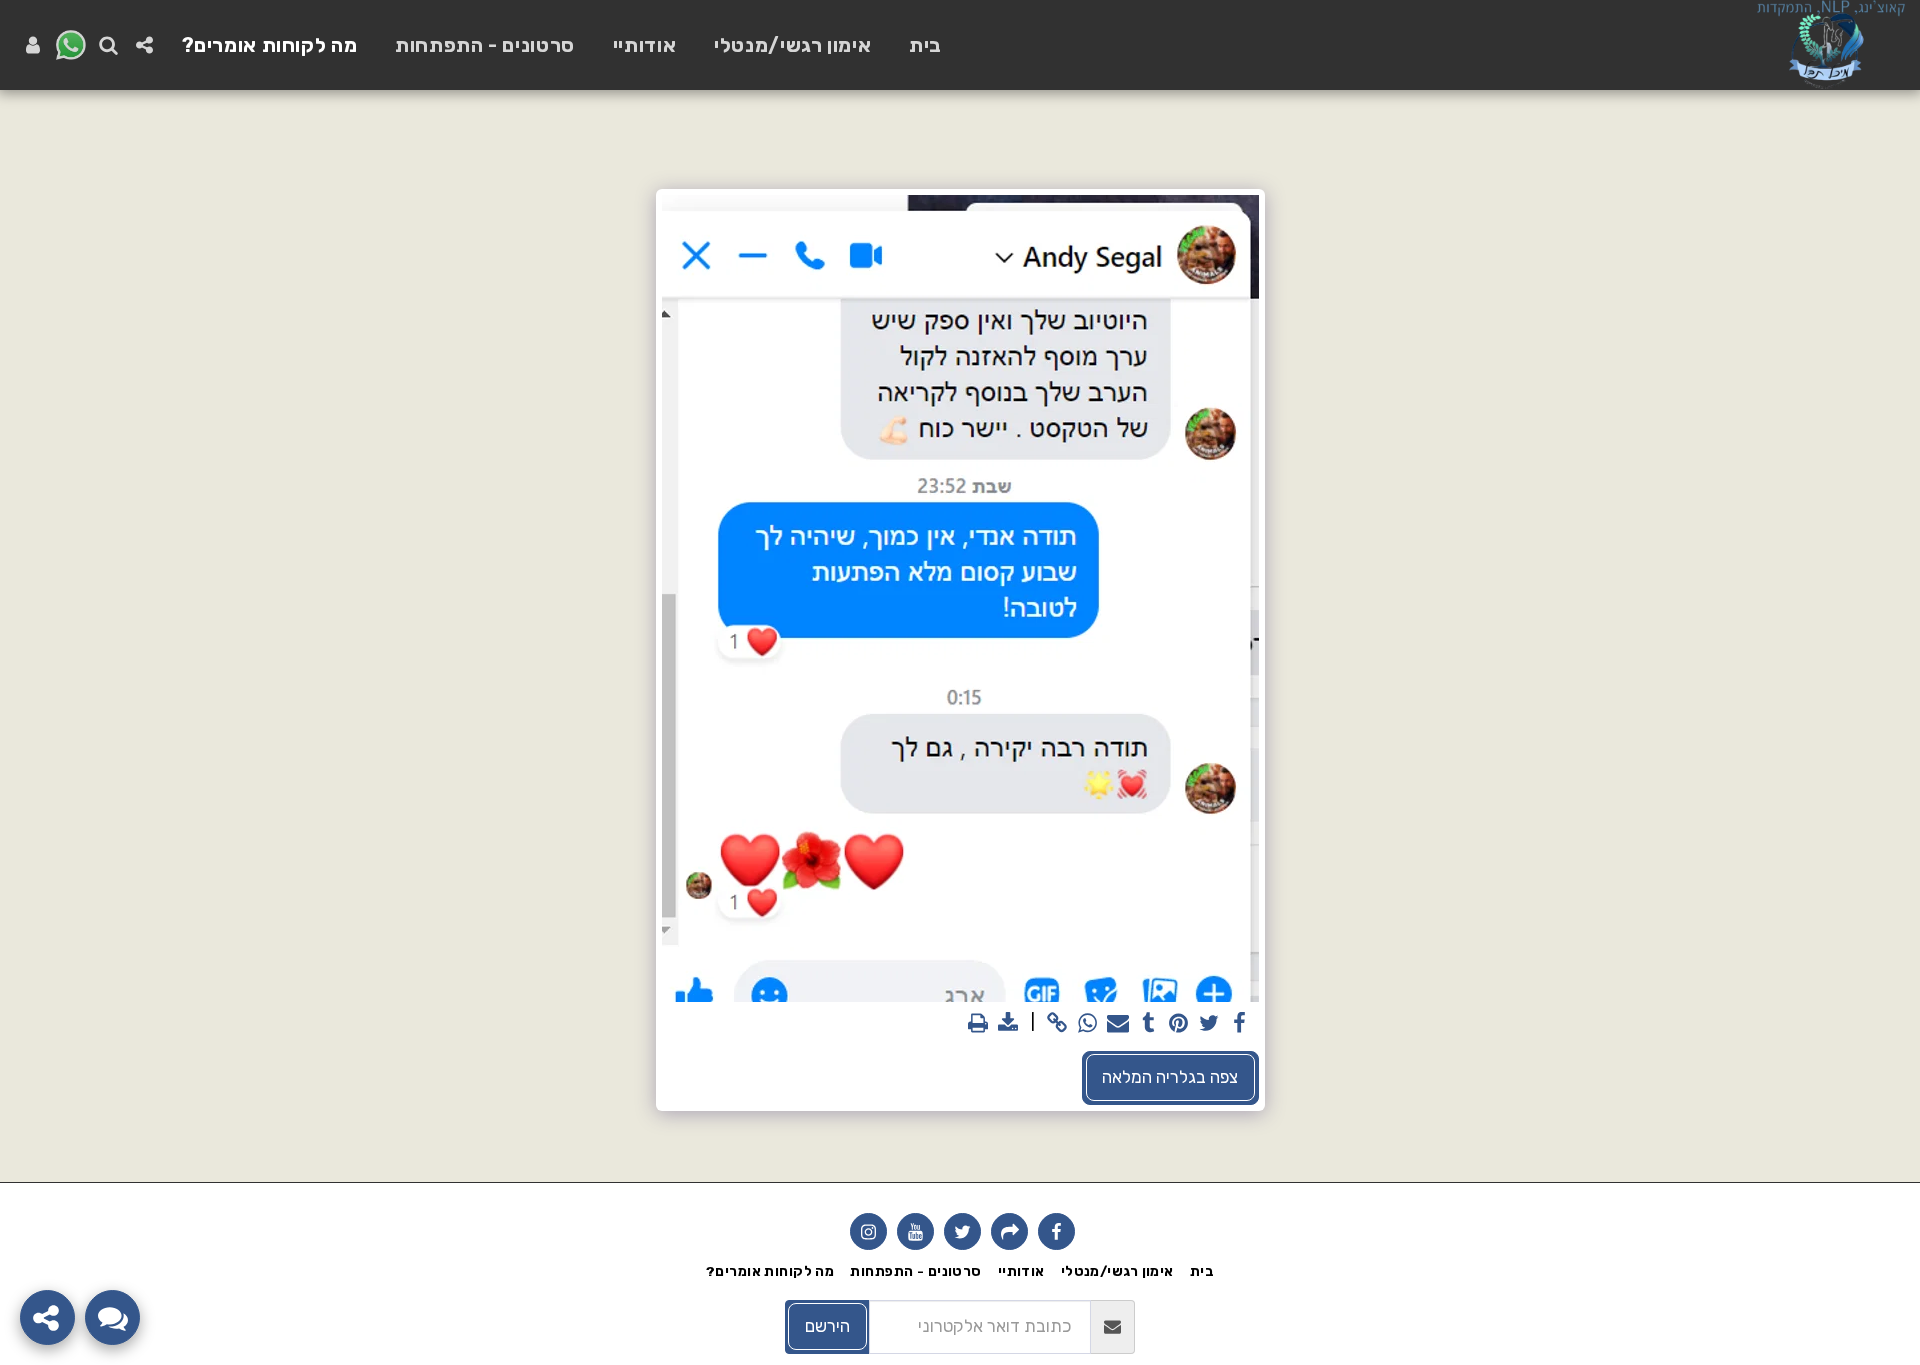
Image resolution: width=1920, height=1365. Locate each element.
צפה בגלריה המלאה (1170, 1077)
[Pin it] (1179, 1024)
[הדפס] (978, 1024)
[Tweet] (1209, 1024)
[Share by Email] (1118, 1024)
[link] (1057, 1024)
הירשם (827, 1326)
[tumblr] (1148, 1024)
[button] (145, 45)
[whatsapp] (1088, 1024)
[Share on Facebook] (1239, 1024)
